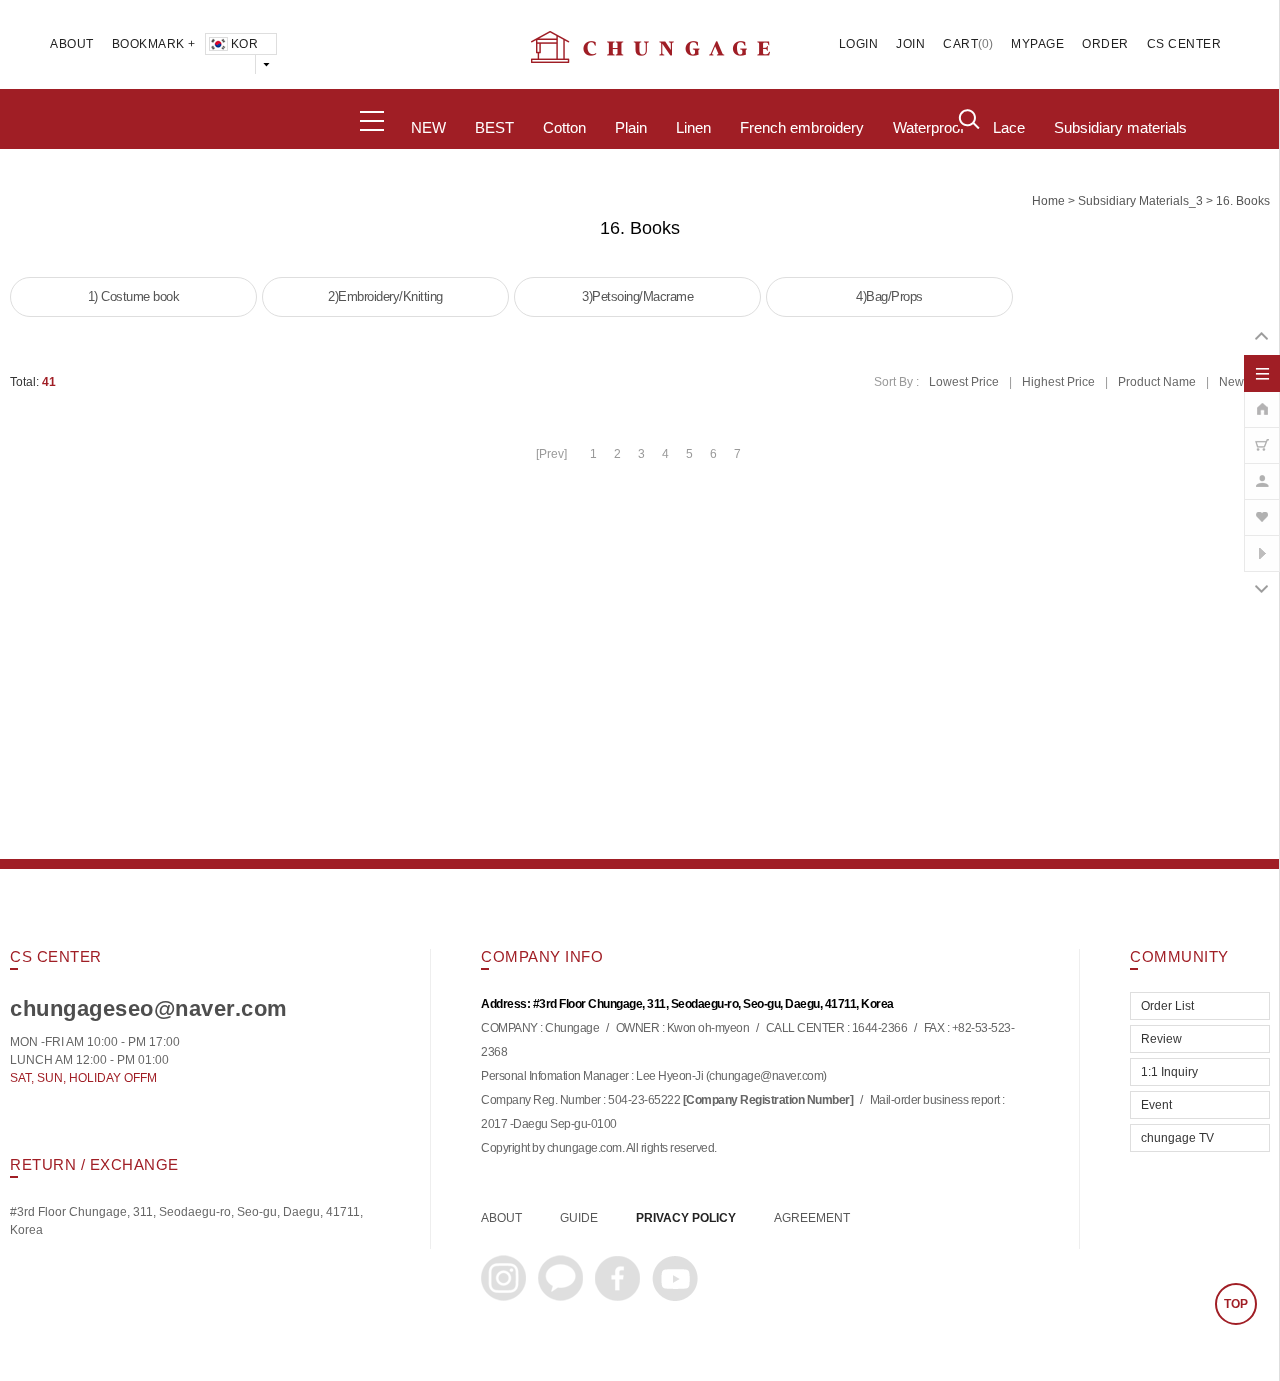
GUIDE (579, 1218)
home (1048, 201)
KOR (245, 44)
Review (1161, 1039)
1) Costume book (134, 296)
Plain (631, 128)
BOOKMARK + (154, 44)
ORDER (1105, 44)
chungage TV (1177, 1138)
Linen (693, 128)
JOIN (910, 44)
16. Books (1243, 201)
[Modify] (1262, 471)
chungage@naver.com (766, 1076)
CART (960, 44)
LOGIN (859, 44)
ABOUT (72, 44)
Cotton (564, 128)
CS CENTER (1184, 44)
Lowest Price (964, 382)
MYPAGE (1037, 44)
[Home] (1262, 399)
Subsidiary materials (1120, 128)
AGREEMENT (812, 1218)
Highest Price (1058, 382)
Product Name (1157, 382)
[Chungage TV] (1262, 543)
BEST (494, 128)
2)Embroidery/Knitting (385, 296)
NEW (428, 128)
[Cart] (1262, 435)
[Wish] (1262, 507)
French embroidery (802, 128)
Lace (1009, 128)
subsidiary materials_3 (1140, 201)
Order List (1167, 1006)
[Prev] (551, 454)
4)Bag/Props (889, 296)
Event (1156, 1105)
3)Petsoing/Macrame (637, 296)
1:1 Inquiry (1169, 1072)
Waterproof (928, 128)
